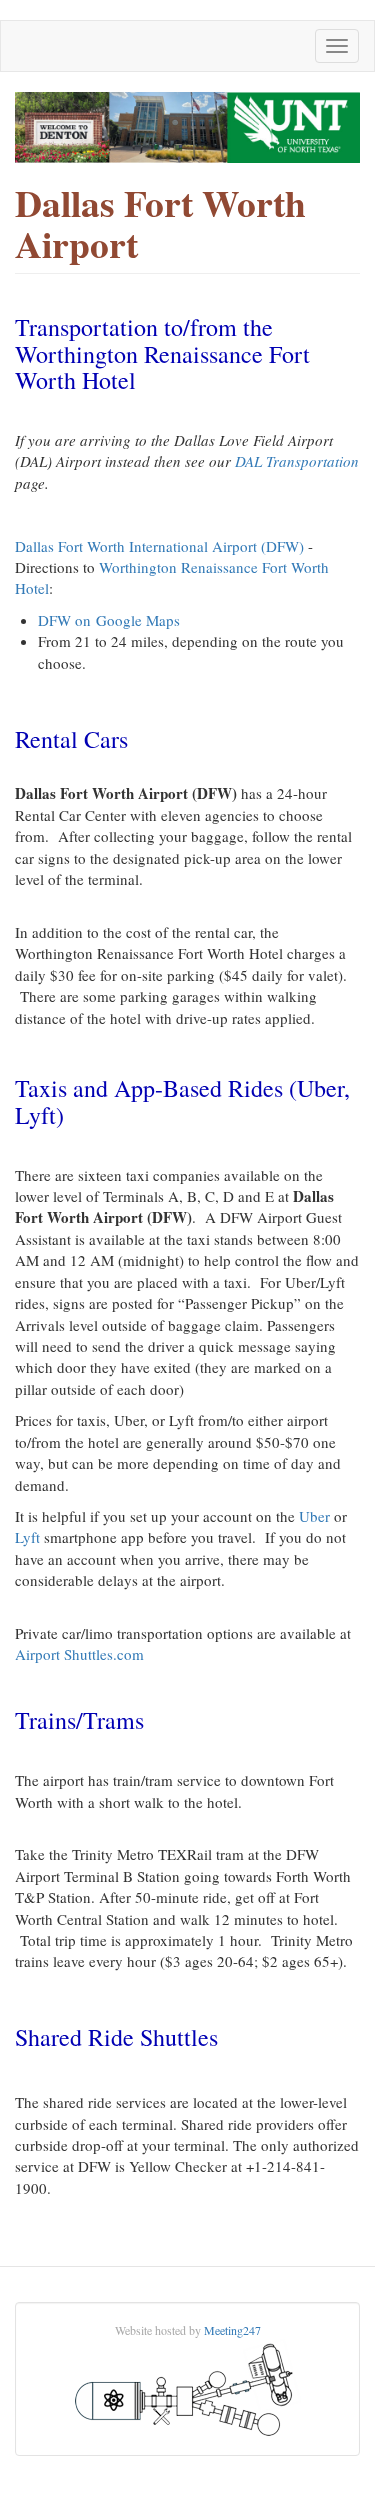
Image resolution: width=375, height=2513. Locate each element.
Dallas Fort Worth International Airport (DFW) (161, 546)
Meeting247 (232, 2330)
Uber (314, 1516)
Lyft (27, 1537)
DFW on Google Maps (109, 620)
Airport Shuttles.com (79, 1654)
